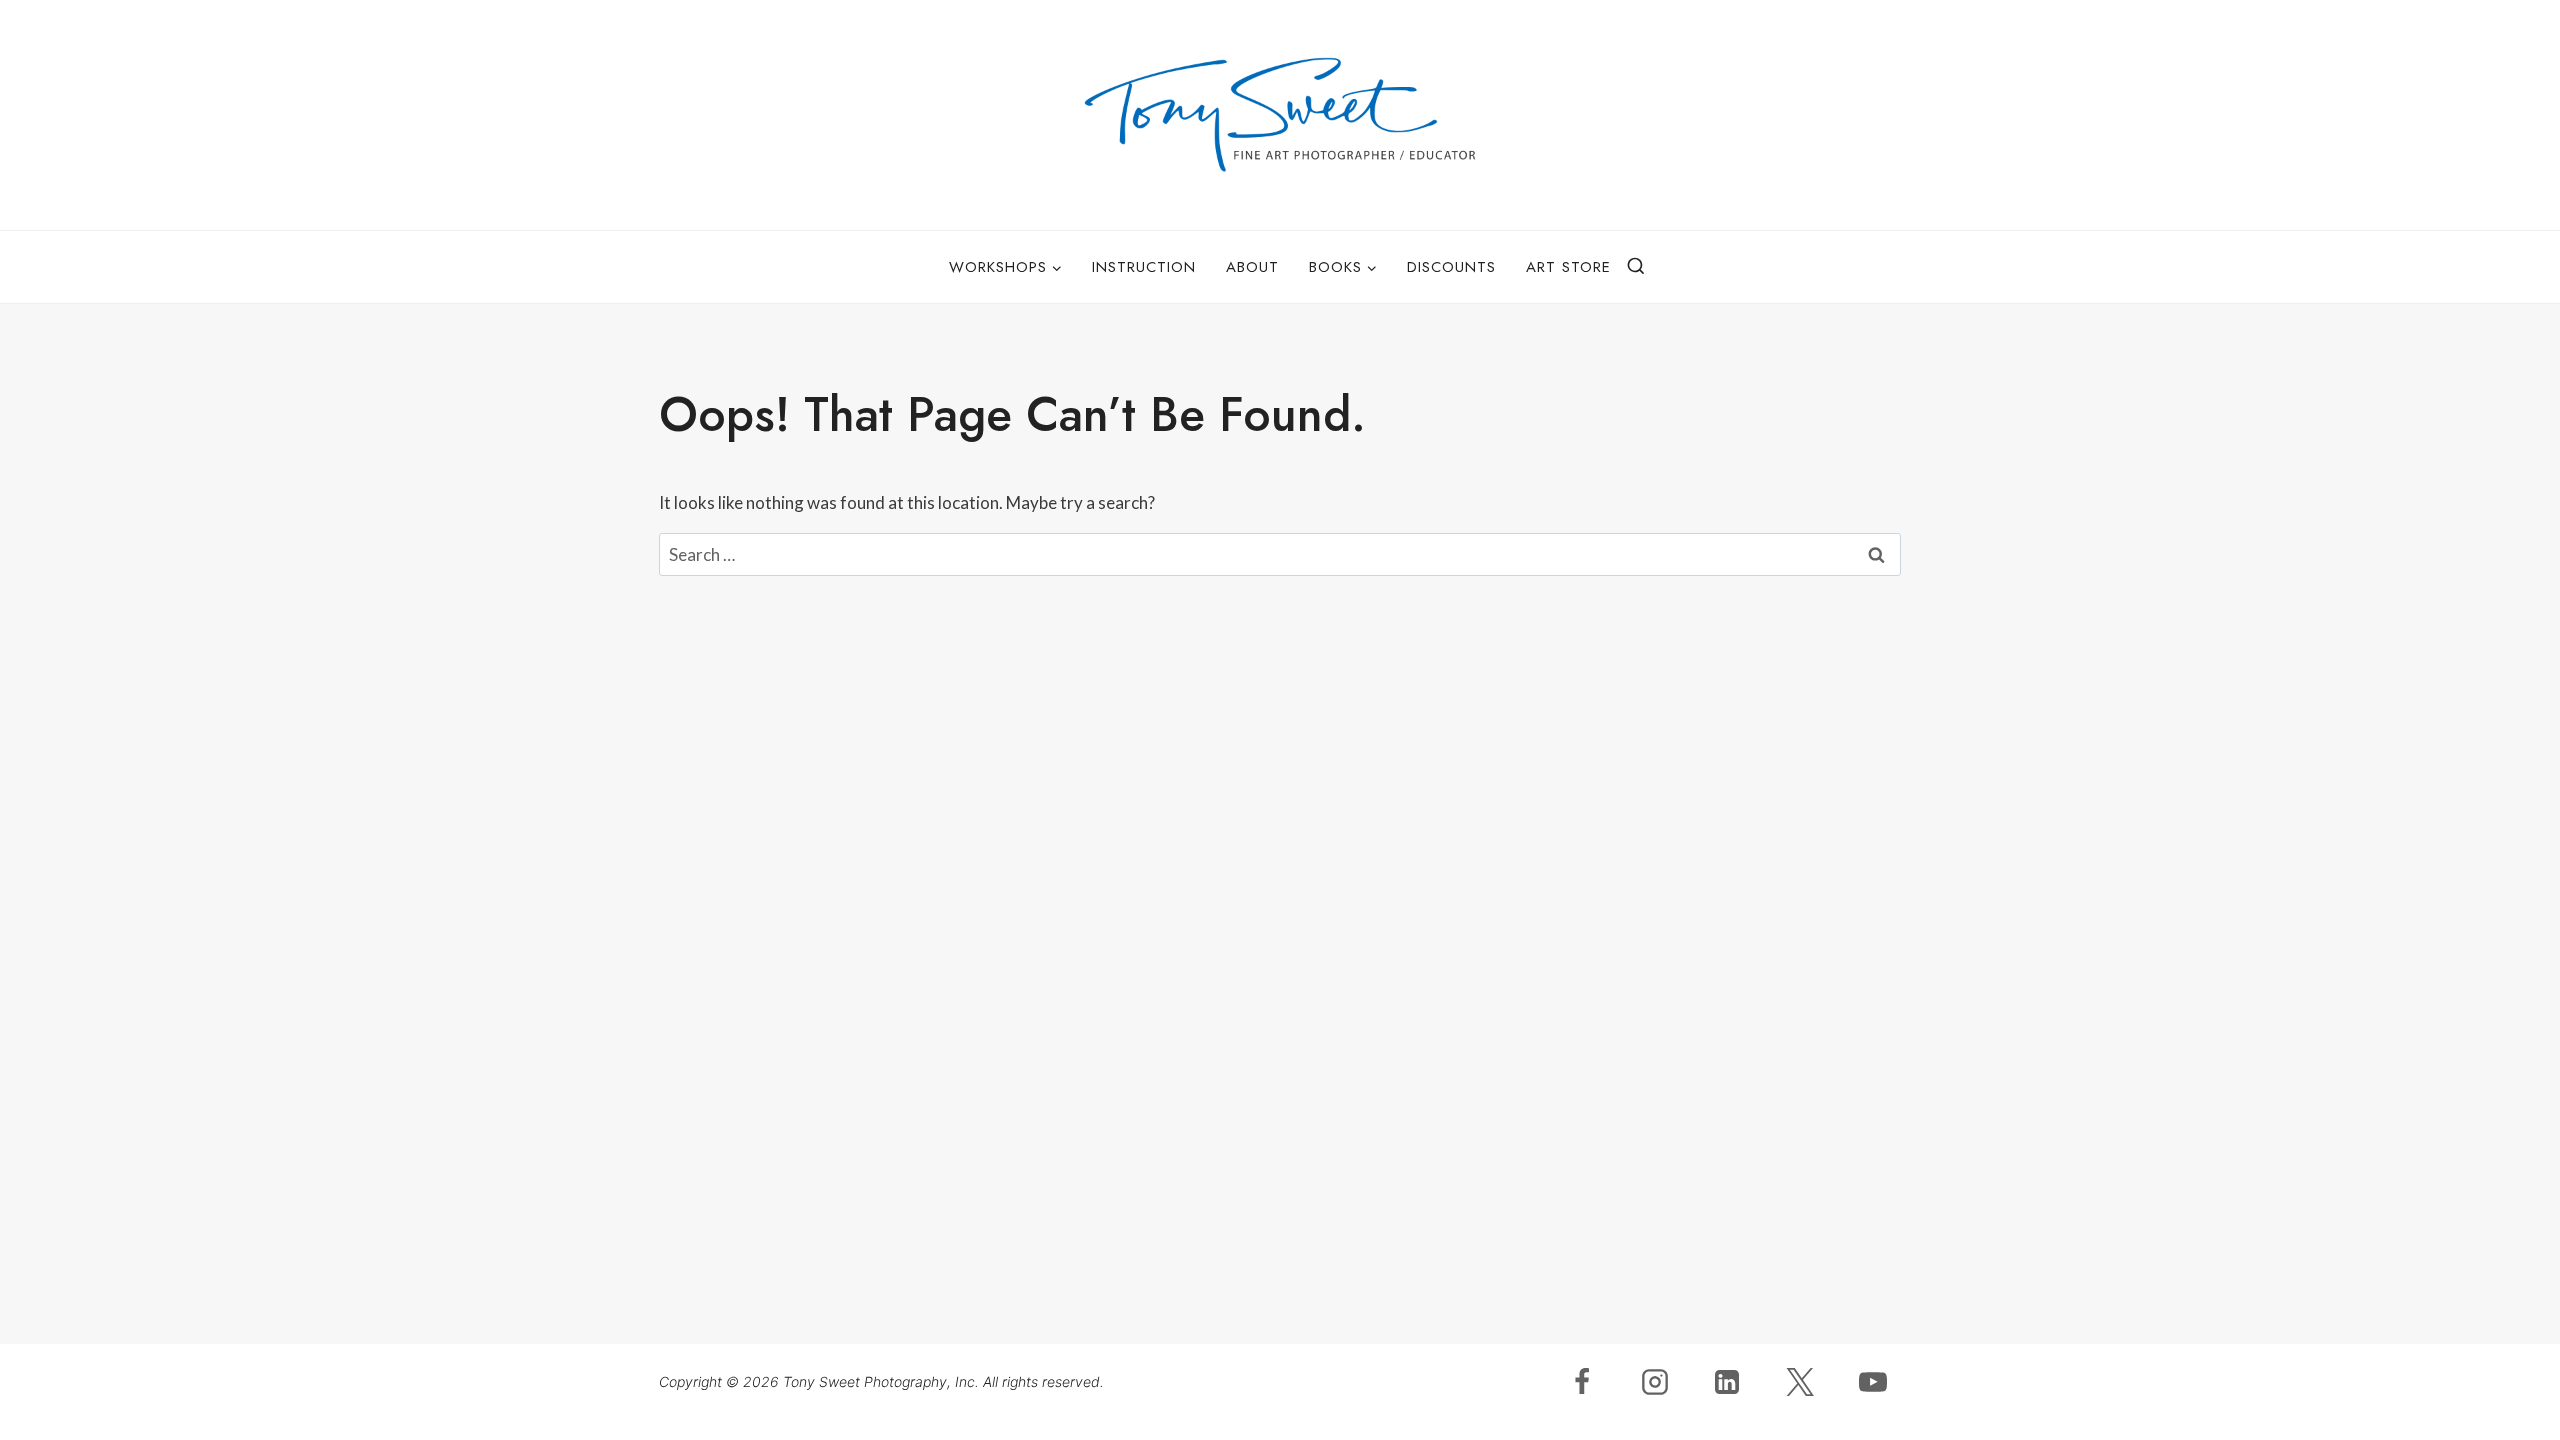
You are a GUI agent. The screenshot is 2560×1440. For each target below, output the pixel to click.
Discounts (1451, 267)
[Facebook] (1582, 1382)
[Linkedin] (1727, 1382)
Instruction (1144, 267)
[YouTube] (1873, 1382)
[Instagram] (1655, 1382)
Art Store (1568, 267)
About (1252, 267)
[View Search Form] (1636, 267)
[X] (1800, 1382)
